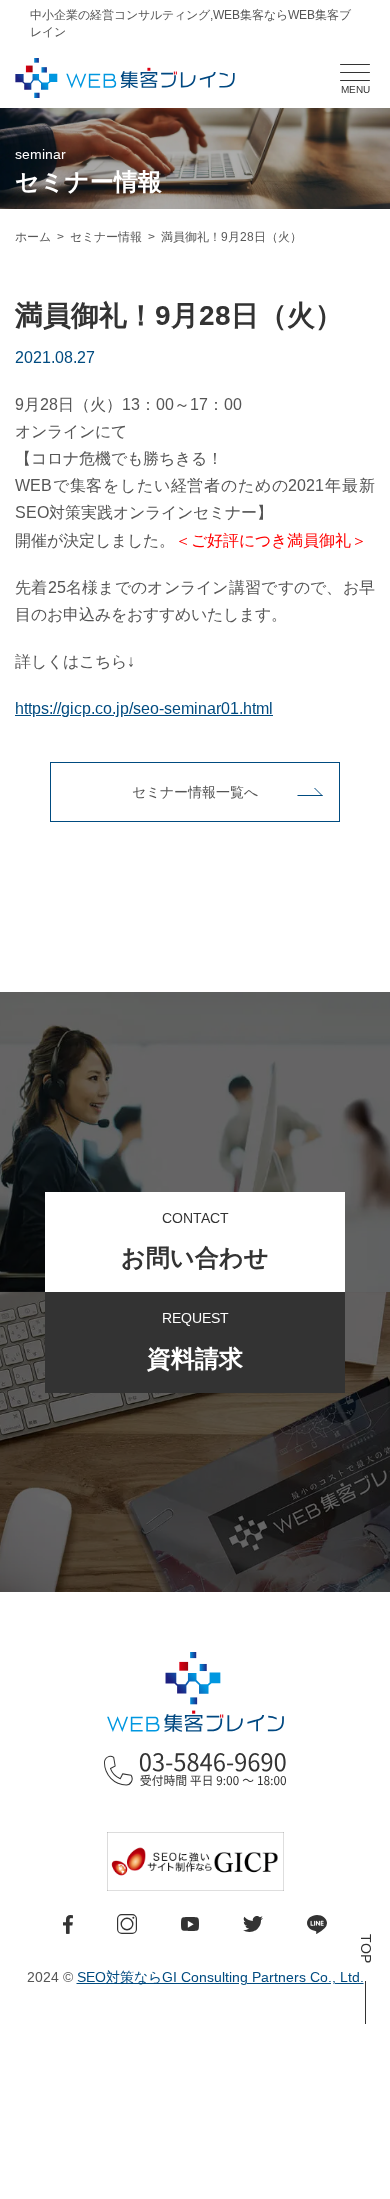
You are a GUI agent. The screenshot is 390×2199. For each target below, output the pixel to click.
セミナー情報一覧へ (195, 792)
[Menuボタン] (355, 73)
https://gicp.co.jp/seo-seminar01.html (144, 708)
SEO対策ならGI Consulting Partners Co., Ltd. (220, 1977)
